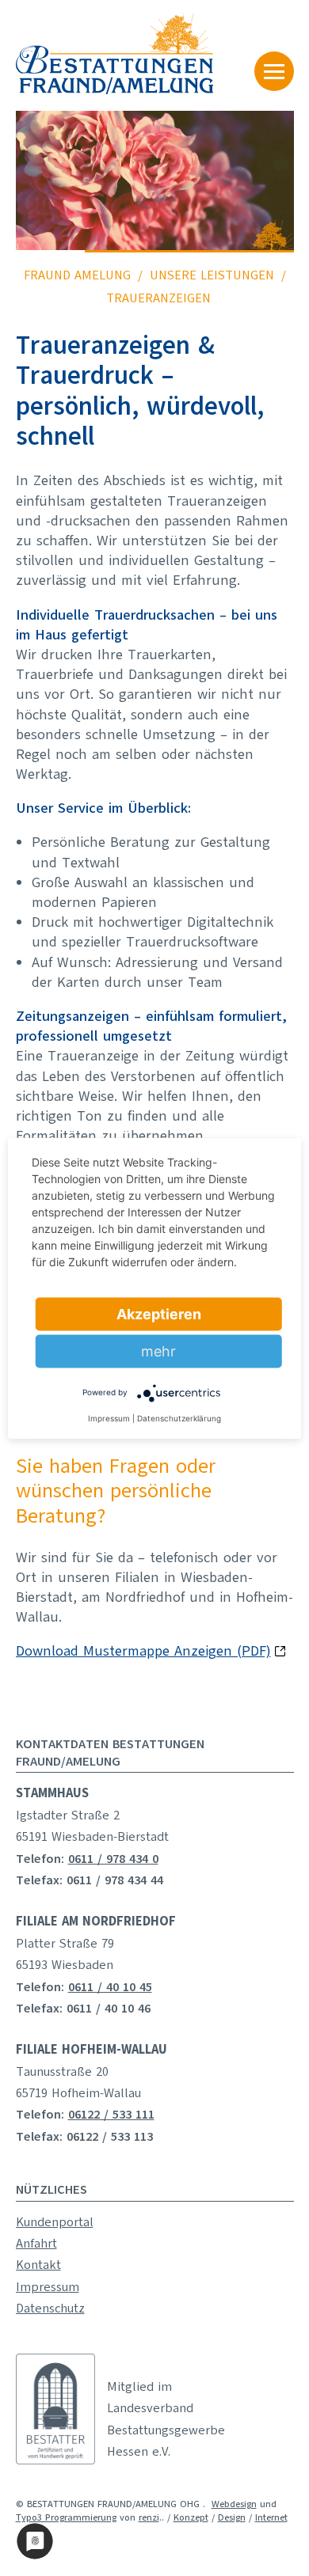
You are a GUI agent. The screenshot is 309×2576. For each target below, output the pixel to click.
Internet (271, 2517)
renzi (149, 2517)
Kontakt (38, 2265)
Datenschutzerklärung (179, 1417)
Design (232, 2517)
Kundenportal (55, 2222)
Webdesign (234, 2504)
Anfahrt (36, 2244)
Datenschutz (50, 2309)
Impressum (48, 2287)
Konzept (191, 2517)
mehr (158, 1351)
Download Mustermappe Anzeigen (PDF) (143, 1651)
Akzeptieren (159, 1313)
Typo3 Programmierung (66, 2517)
